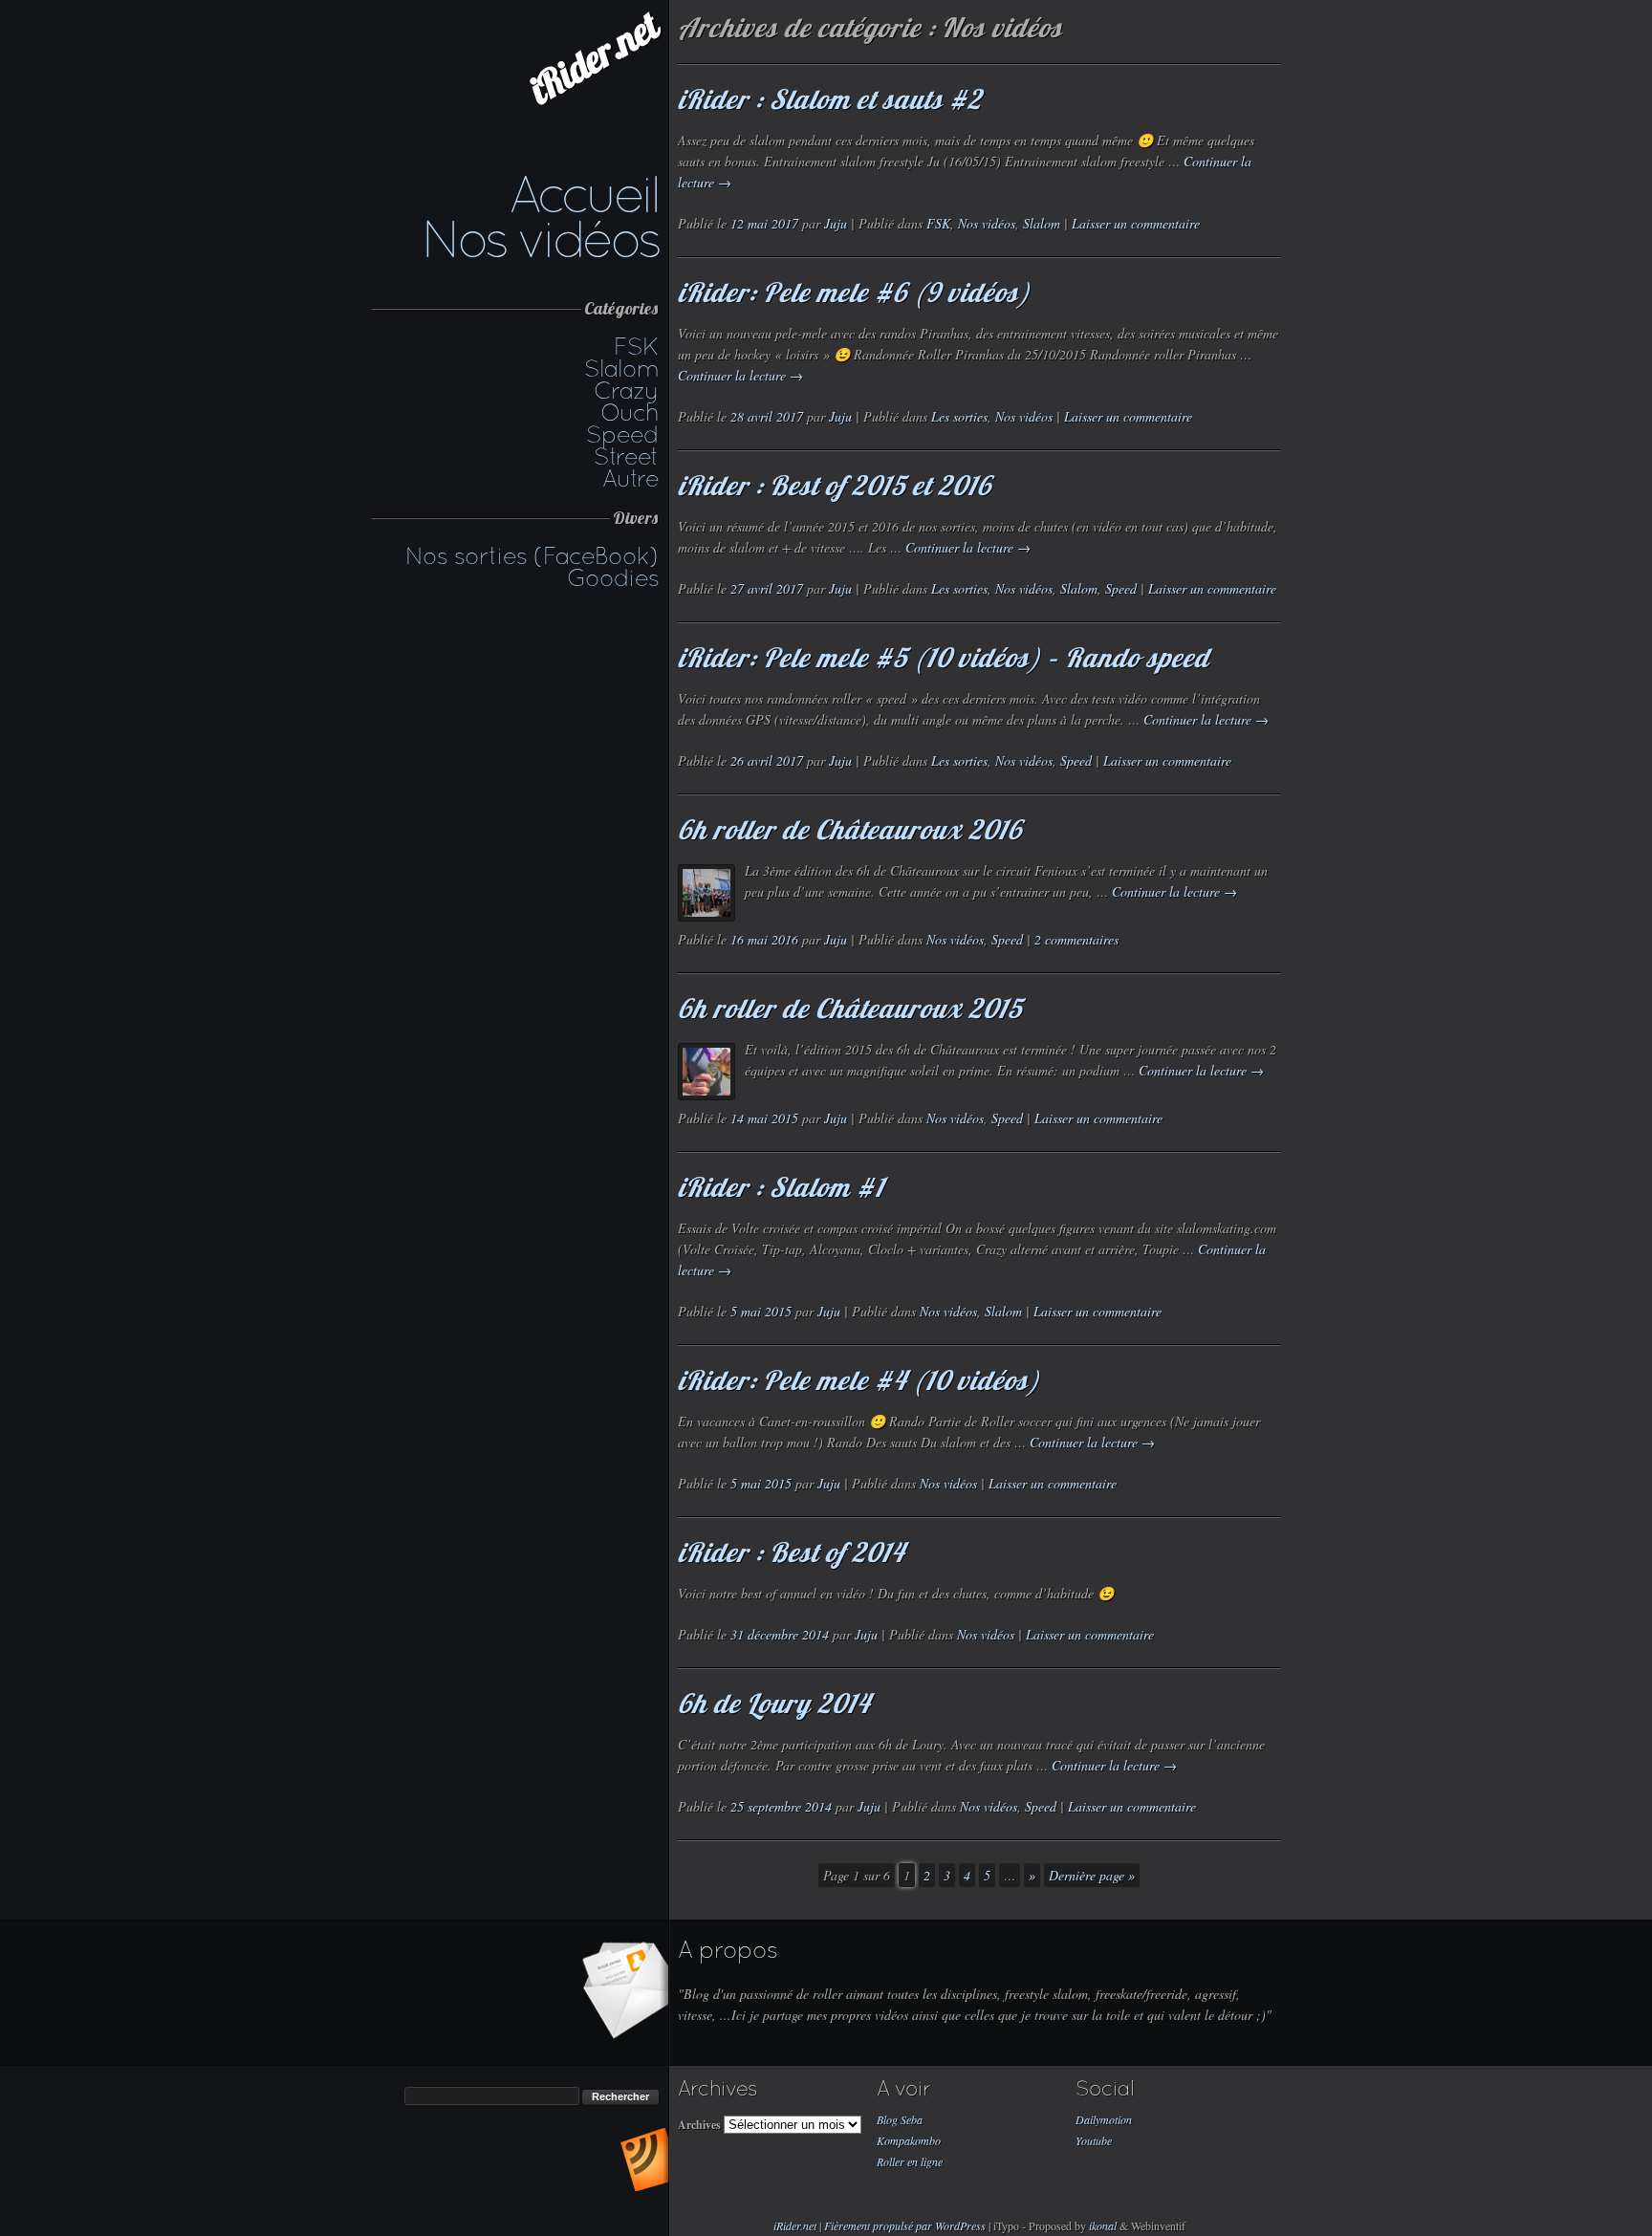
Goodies (613, 577)
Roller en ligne (910, 2161)
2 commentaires (1076, 939)
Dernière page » (1092, 1875)
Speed (622, 434)
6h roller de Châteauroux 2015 (850, 1008)
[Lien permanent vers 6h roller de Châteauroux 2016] (706, 893)
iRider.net (594, 58)
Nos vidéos (540, 239)
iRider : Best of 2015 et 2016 (835, 485)
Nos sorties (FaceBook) (532, 555)
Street (626, 456)
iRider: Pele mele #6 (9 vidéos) (854, 292)
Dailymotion (1104, 2119)
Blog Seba (900, 2119)
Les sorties (959, 416)
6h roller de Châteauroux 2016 (850, 829)
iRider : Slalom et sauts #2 (830, 99)
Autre (630, 478)
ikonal (1103, 2225)
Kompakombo (909, 2140)
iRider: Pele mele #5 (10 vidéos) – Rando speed (944, 657)
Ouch (630, 412)
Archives (699, 2125)
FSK (636, 346)
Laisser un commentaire (1136, 223)
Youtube (1094, 2140)
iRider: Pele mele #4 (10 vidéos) (859, 1380)
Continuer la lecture (740, 375)
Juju (836, 223)
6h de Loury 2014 (774, 1703)
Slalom (621, 368)
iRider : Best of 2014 (791, 1552)
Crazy (626, 390)
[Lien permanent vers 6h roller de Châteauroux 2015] (706, 1072)
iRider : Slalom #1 (781, 1187)
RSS (644, 2160)
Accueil (584, 194)
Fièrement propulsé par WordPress (906, 2225)
